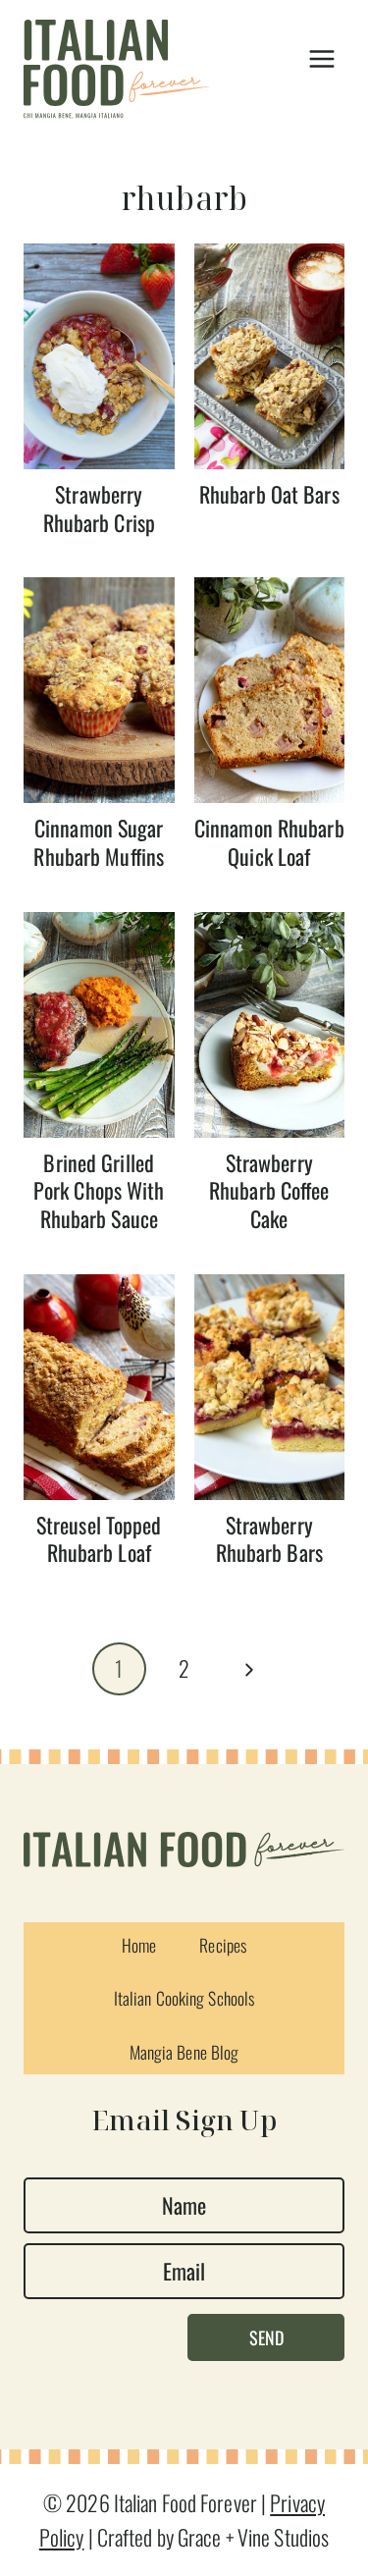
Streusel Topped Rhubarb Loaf (99, 1539)
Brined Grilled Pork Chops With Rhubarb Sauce (99, 1190)
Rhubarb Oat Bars (269, 494)
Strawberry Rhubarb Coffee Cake (269, 1190)
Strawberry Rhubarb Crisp (99, 508)
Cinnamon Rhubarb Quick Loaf (269, 842)
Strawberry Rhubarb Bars (269, 1539)
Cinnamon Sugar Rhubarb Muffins (99, 842)
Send (266, 2337)
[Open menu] (321, 59)
